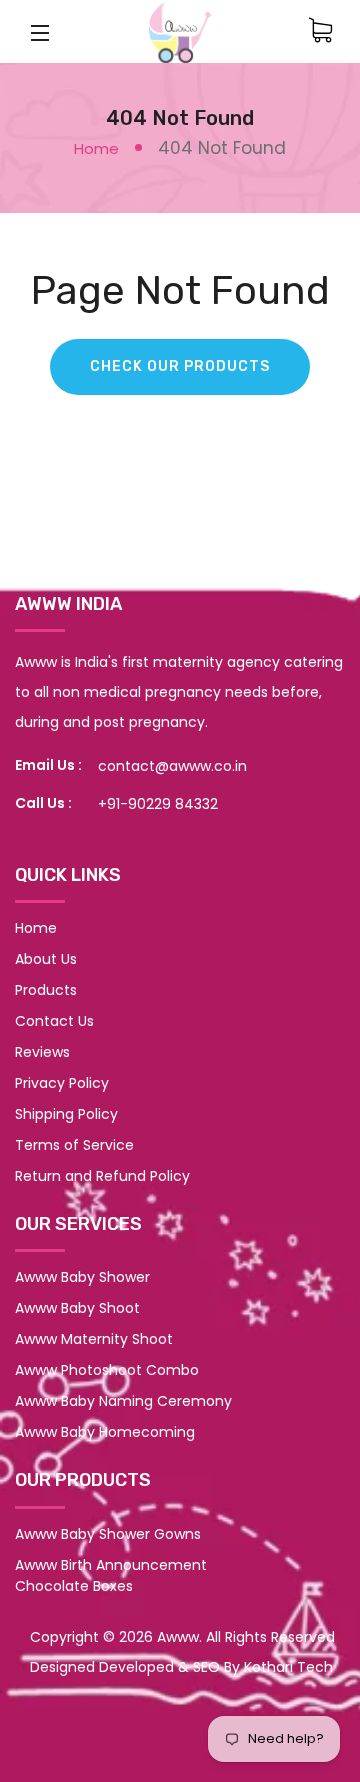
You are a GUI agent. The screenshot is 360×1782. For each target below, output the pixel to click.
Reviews (42, 1052)
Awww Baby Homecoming (105, 1432)
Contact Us (54, 1021)
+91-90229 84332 (158, 804)
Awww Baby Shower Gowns (108, 1534)
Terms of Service (74, 1145)
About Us (46, 959)
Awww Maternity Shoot (94, 1339)
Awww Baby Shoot (77, 1308)
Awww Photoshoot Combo (107, 1370)
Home (96, 148)
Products (46, 990)
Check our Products (180, 366)
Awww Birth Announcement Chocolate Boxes (111, 1575)
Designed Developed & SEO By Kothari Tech (181, 1667)
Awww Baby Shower (82, 1277)
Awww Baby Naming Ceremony (123, 1401)
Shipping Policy (66, 1114)
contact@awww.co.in (172, 766)
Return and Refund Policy (102, 1176)
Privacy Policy (62, 1083)
